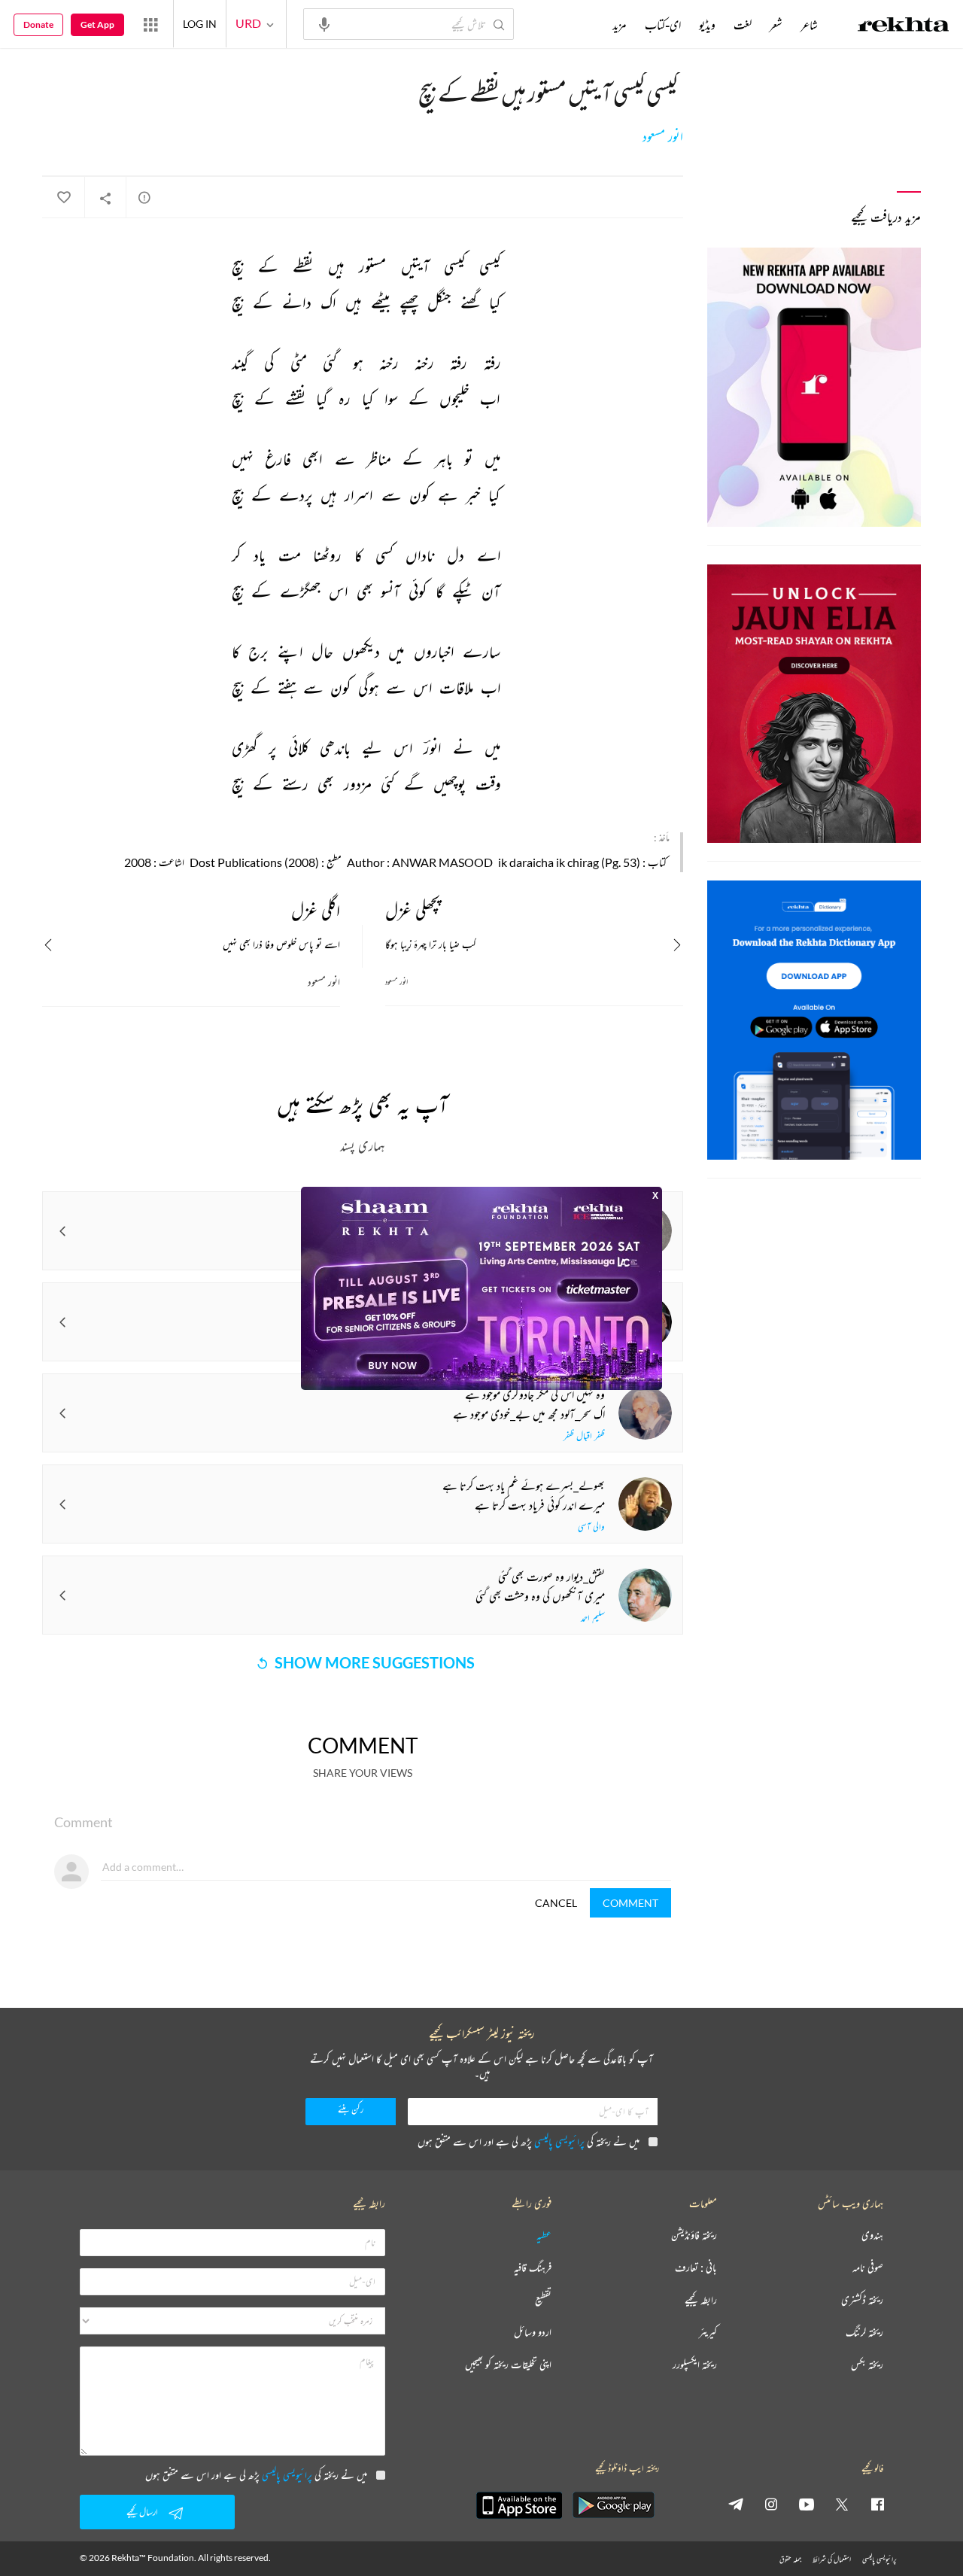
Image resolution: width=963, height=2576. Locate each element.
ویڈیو (707, 25)
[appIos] (519, 2505)
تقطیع (543, 2300)
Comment (630, 1903)
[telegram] (736, 2504)
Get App (97, 24)
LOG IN (200, 24)
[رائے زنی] (144, 197)
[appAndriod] (613, 2505)
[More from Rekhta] (150, 24)
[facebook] (877, 2504)
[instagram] (771, 2504)
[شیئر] (105, 198)
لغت (743, 25)
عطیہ (544, 2235)
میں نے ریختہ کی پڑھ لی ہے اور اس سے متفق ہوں (529, 2141)
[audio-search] (324, 23)
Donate (38, 24)
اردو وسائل (533, 2333)
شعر (776, 25)
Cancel (556, 1903)
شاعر (809, 25)
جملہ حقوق (790, 2559)
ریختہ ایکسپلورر (695, 2365)
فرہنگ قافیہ (533, 2268)
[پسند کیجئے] (63, 198)
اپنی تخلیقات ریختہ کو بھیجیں (508, 2365)
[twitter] (842, 2504)
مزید (620, 25)
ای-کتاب (663, 25)
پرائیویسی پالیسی (559, 2141)
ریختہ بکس (867, 2365)
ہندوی (872, 2235)
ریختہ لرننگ (864, 2333)
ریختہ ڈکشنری (862, 2300)
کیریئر (708, 2333)
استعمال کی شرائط (832, 2559)
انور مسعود (663, 137)
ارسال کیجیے (142, 2512)
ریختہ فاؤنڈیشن (694, 2235)
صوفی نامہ (868, 2268)
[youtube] (807, 2504)
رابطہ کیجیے (701, 2300)
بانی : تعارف (696, 2268)
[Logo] (904, 26)
